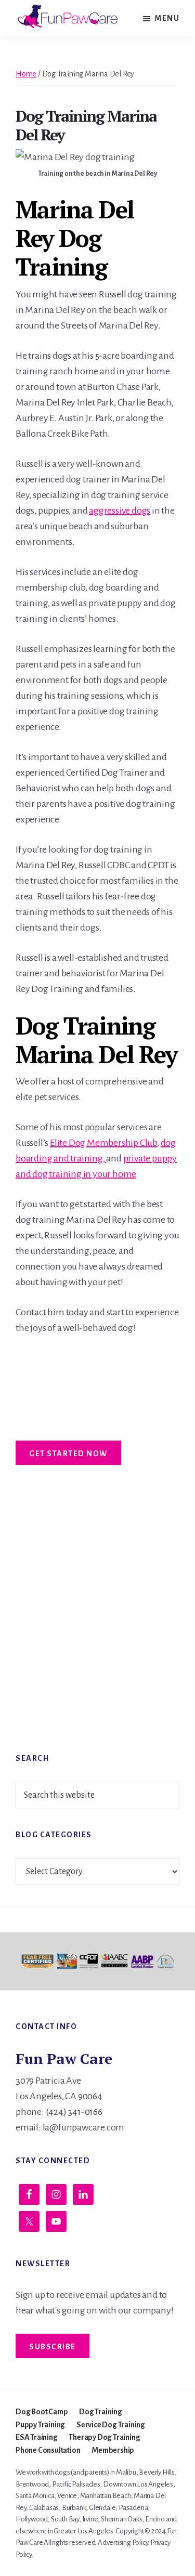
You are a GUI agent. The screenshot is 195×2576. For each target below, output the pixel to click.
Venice (67, 2496)
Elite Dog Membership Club (103, 1143)
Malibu (126, 2472)
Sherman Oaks (122, 2519)
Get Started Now (68, 1454)
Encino (155, 2519)
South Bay (65, 2519)
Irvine (90, 2519)
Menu (167, 18)
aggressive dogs (120, 511)
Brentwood (32, 2484)
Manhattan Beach (106, 2496)
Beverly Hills (157, 2472)
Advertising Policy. (123, 2542)
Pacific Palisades (76, 2484)
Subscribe (53, 2347)
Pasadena (133, 2508)
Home (26, 74)
